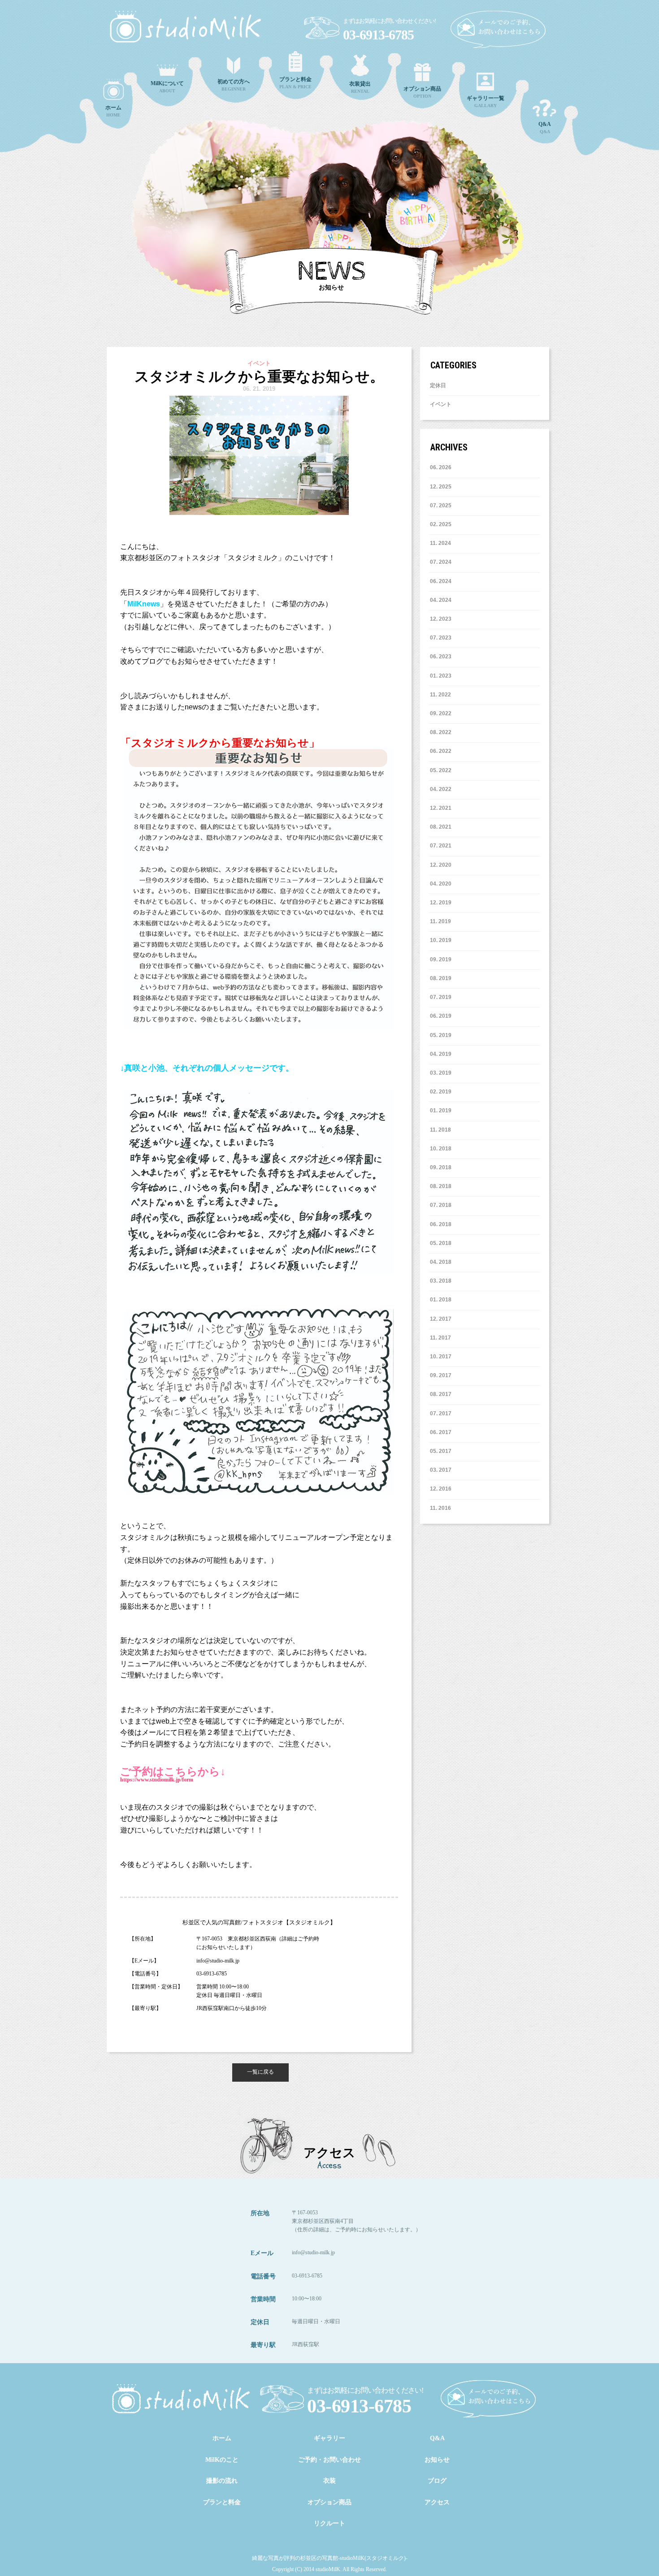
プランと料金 (222, 2502)
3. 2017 (442, 1470)
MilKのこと (222, 2460)
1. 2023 (442, 676)
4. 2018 (442, 1262)
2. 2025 (442, 524)
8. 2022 (442, 732)
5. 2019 (442, 1035)
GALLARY (486, 102)
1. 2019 (442, 1111)
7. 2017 (442, 1413)
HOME (113, 111)
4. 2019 (442, 1054)
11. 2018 (440, 1130)
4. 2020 (442, 884)
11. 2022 (440, 695)
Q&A (545, 128)
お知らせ (437, 2460)
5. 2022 (442, 770)
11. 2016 (440, 1508)
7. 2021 (442, 846)
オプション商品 (329, 2502)
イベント (441, 404)
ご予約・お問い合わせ (329, 2460)
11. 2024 (440, 543)
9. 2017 (442, 1375)
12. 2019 (441, 903)
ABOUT (167, 87)
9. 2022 (442, 713)
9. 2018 (442, 1167)
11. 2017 (440, 1338)
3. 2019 (442, 1073)
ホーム (222, 2438)
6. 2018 (442, 1224)
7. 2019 (442, 997)
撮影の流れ (222, 2481)
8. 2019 (442, 978)
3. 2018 (442, 1281)
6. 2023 (442, 657)
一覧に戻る (260, 2072)
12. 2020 (441, 865)
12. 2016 (441, 1489)
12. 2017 (441, 1319)
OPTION (422, 92)
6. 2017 (442, 1432)
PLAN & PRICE (295, 83)
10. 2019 (441, 940)
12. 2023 (441, 619)
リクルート (329, 2523)
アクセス (437, 2502)
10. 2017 (441, 1357)
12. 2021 (441, 808)
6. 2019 (442, 1016)
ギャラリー (329, 2438)
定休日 (438, 385)
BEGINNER (234, 85)
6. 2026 (442, 467)
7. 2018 (442, 1205)
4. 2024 (442, 600)
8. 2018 (442, 1186)
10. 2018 (441, 1149)
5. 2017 (442, 1451)
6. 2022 (442, 751)
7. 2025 (442, 506)
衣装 (329, 2481)
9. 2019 (442, 960)
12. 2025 (441, 487)
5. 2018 (442, 1243)
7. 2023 (442, 638)
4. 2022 (442, 789)
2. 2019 (442, 1092)
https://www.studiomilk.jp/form (157, 1780)
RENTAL (360, 87)
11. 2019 (440, 921)
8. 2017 (442, 1394)
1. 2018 (442, 1300)
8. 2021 (442, 827)
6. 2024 (442, 581)
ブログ (437, 2481)
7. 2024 (442, 562)
